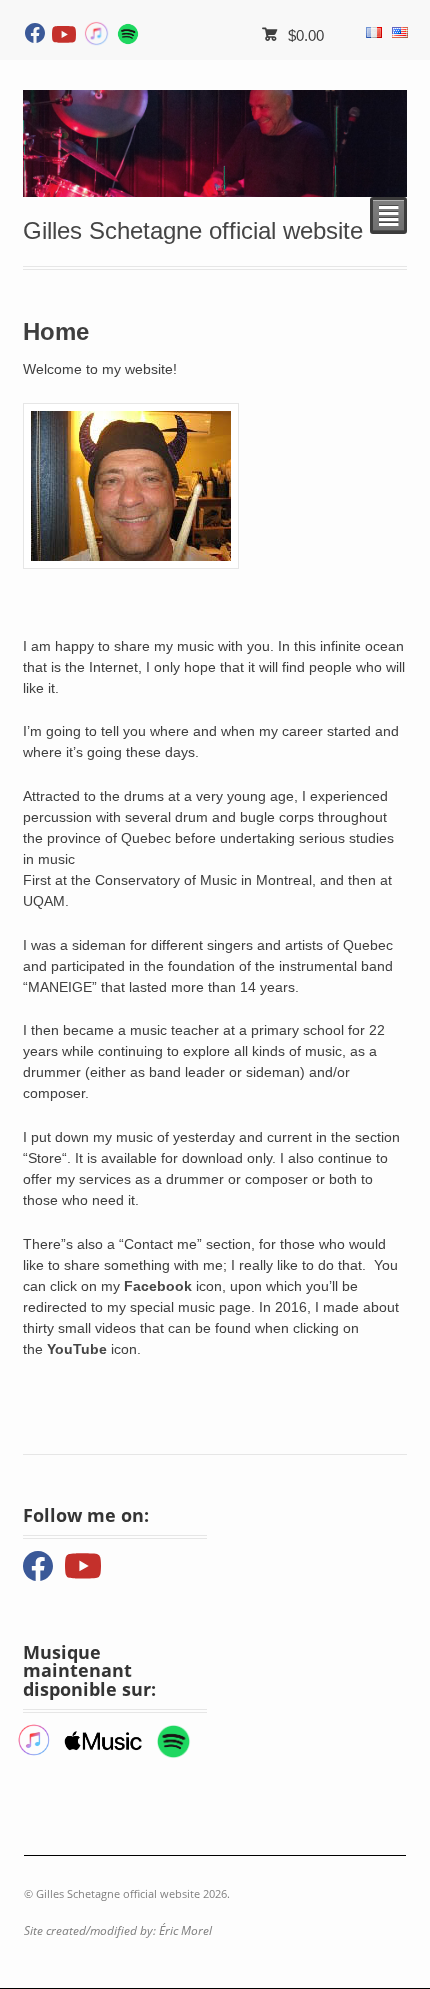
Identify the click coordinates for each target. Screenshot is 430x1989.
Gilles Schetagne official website (193, 230)
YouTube (77, 1349)
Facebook (158, 1286)
